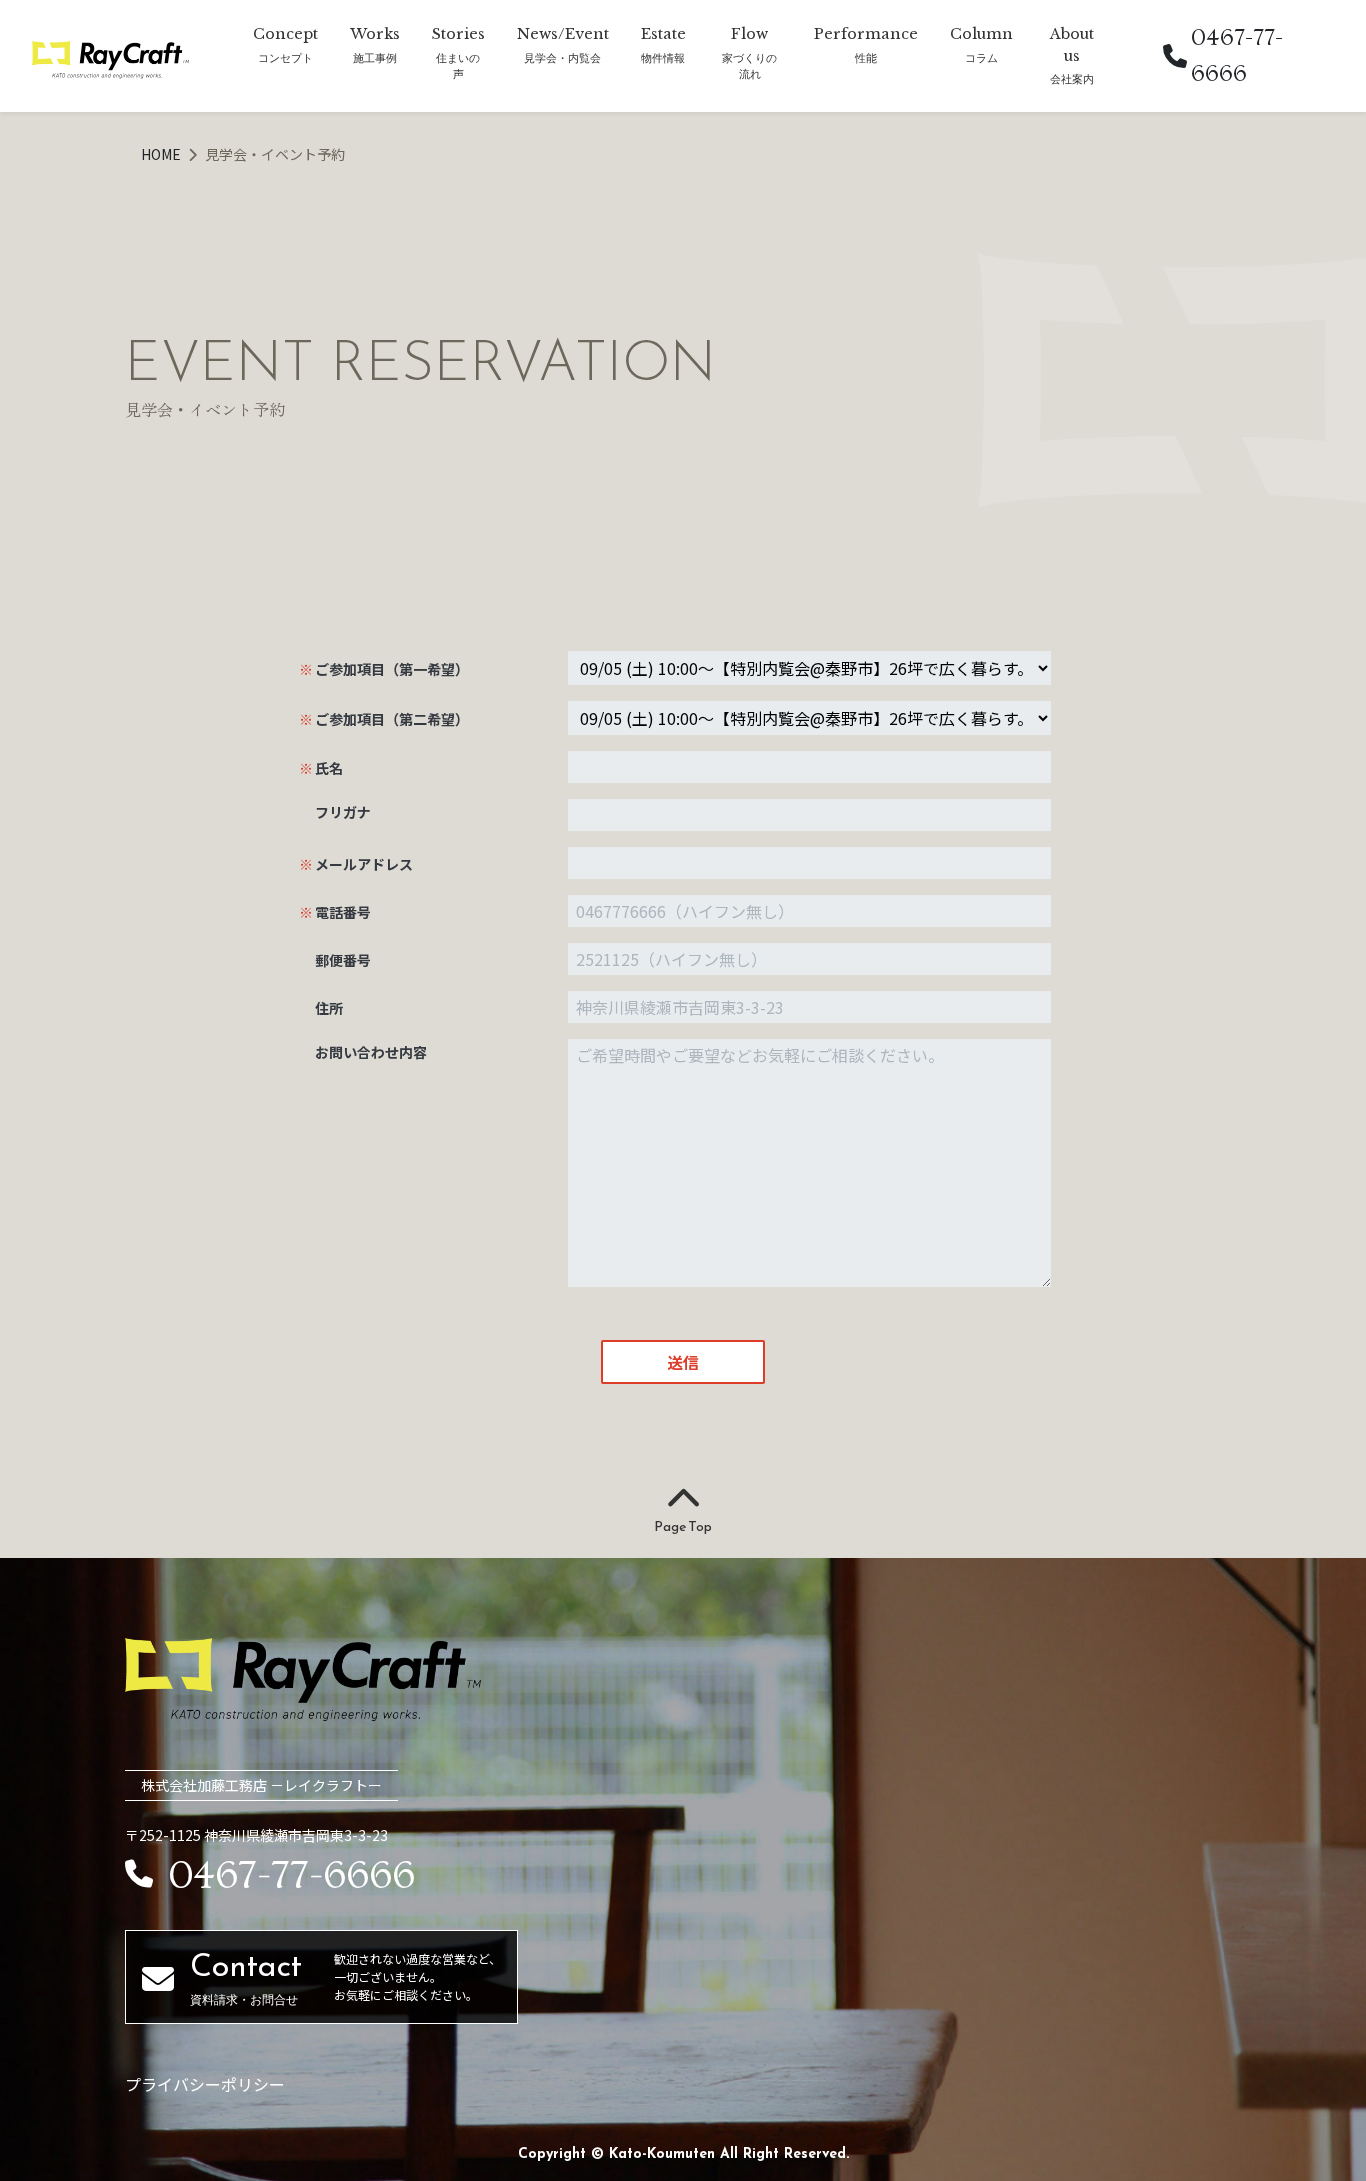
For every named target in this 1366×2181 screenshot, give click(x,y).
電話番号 (343, 912)
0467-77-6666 (1237, 55)
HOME (162, 154)
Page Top (683, 1526)
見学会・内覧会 (562, 57)
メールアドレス (364, 864)
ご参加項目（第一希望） (392, 669)
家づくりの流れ (749, 66)
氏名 (329, 768)
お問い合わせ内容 (371, 1052)
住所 (329, 1008)
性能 (866, 57)
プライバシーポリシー (205, 2084)
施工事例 (375, 57)
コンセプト (285, 57)
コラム (981, 57)
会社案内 (1072, 78)
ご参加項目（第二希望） (392, 719)
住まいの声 (458, 66)
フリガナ (343, 812)
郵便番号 (343, 960)
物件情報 (663, 57)
